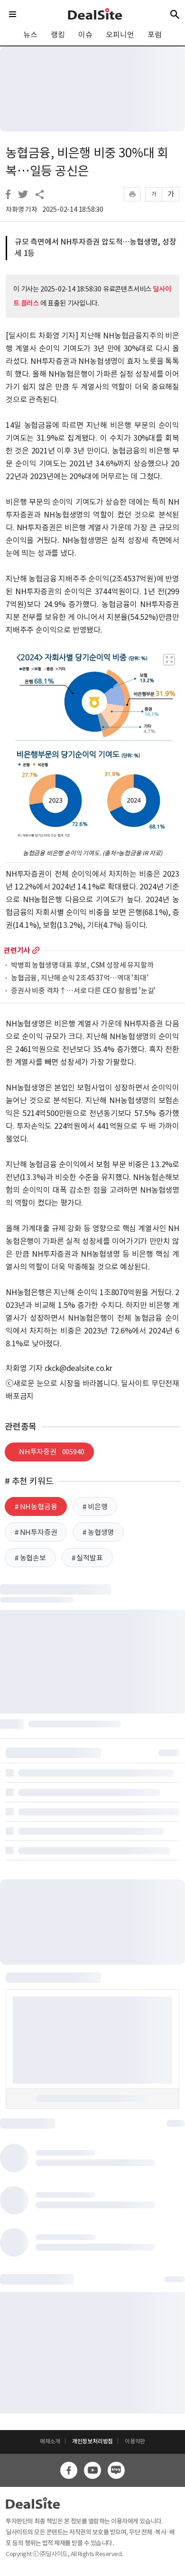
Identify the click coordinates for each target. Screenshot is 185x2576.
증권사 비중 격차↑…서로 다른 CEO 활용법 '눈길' (83, 991)
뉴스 (30, 35)
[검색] (175, 14)
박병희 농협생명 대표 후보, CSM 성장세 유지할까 (82, 966)
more (36, 950)
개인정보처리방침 (92, 2441)
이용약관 (135, 2441)
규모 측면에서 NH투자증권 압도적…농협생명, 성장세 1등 (96, 247)
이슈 (85, 35)
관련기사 (17, 950)
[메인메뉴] (13, 14)
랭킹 (58, 35)
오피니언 (120, 35)
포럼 (155, 35)
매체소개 (50, 2441)
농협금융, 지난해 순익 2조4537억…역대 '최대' (79, 978)
